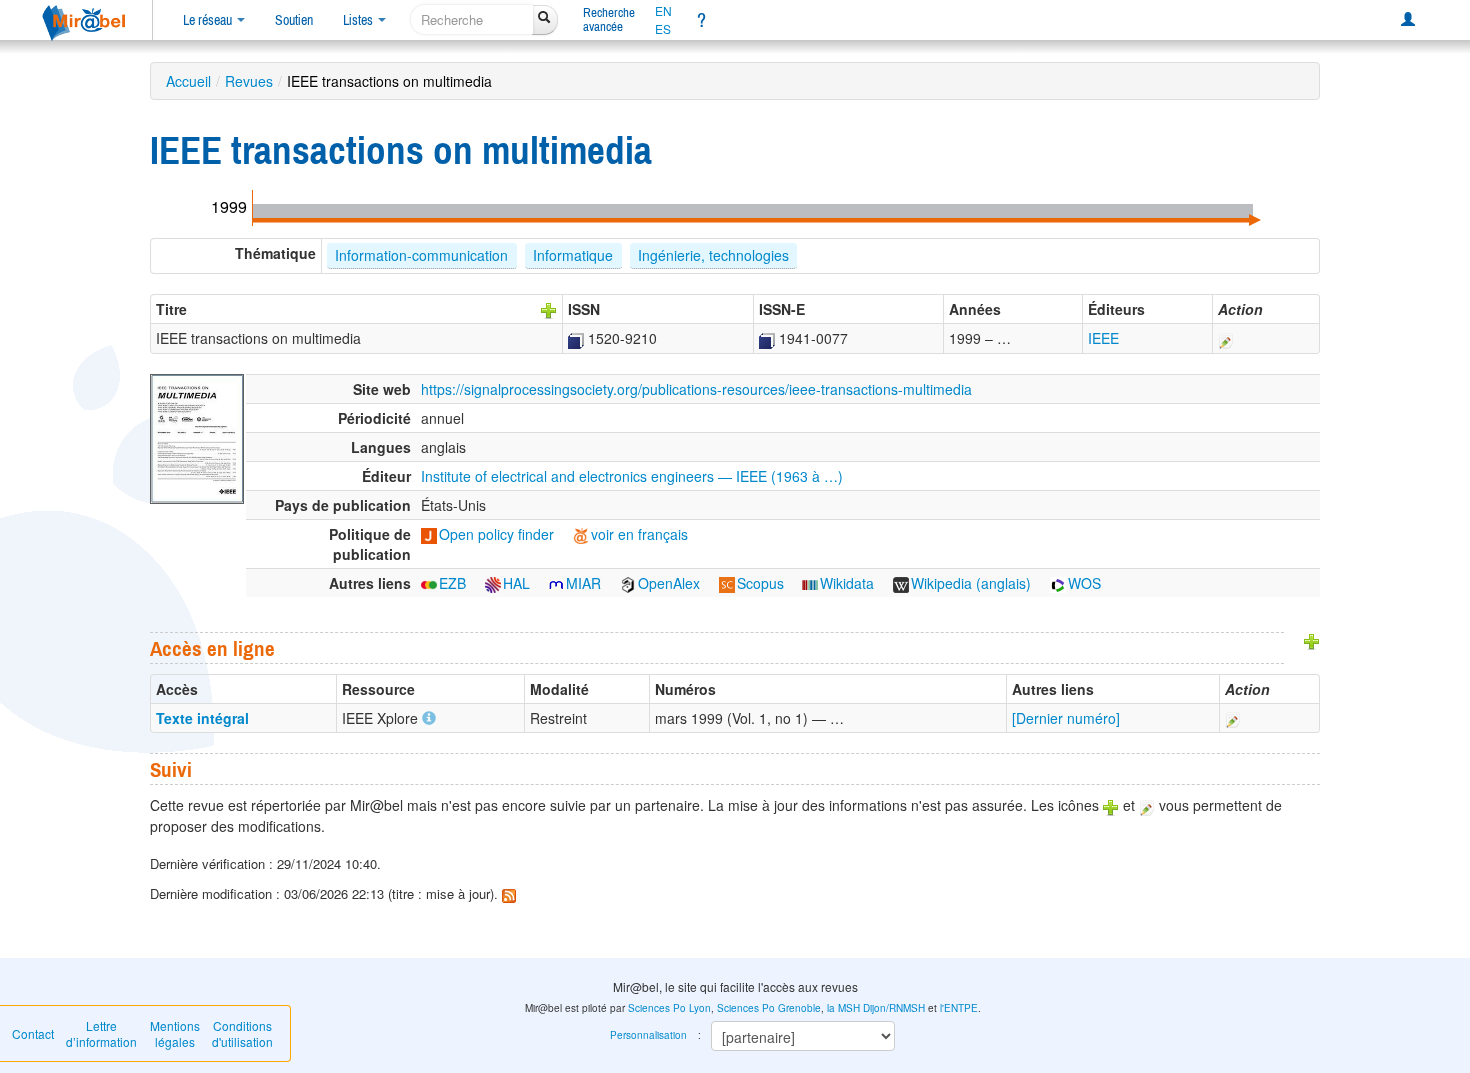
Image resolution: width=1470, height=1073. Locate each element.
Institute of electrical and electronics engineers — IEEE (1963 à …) (632, 476)
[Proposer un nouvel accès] (1312, 640)
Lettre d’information (101, 1033)
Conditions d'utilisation (242, 1033)
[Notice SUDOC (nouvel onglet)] (576, 338)
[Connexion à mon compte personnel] (1408, 20)
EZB (452, 583)
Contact (33, 1033)
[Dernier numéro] (1066, 718)
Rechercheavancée (609, 19)
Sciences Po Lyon (669, 1008)
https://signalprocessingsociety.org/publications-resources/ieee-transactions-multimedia (696, 389)
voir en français (639, 534)
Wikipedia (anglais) (971, 583)
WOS (1084, 583)
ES (663, 29)
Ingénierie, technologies (713, 255)
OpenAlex (669, 583)
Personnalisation (648, 1035)
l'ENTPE (959, 1008)
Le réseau (209, 20)
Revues (249, 81)
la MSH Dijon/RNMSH (876, 1008)
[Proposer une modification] (1226, 338)
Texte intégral (202, 718)
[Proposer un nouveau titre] (549, 309)
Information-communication (421, 255)
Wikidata (847, 583)
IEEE (1103, 338)
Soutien (294, 20)
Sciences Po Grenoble (769, 1008)
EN (663, 11)
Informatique (573, 255)
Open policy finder (496, 534)
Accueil (188, 81)
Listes (359, 20)
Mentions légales (175, 1033)
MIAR (583, 583)
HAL (516, 583)
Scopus (760, 583)
